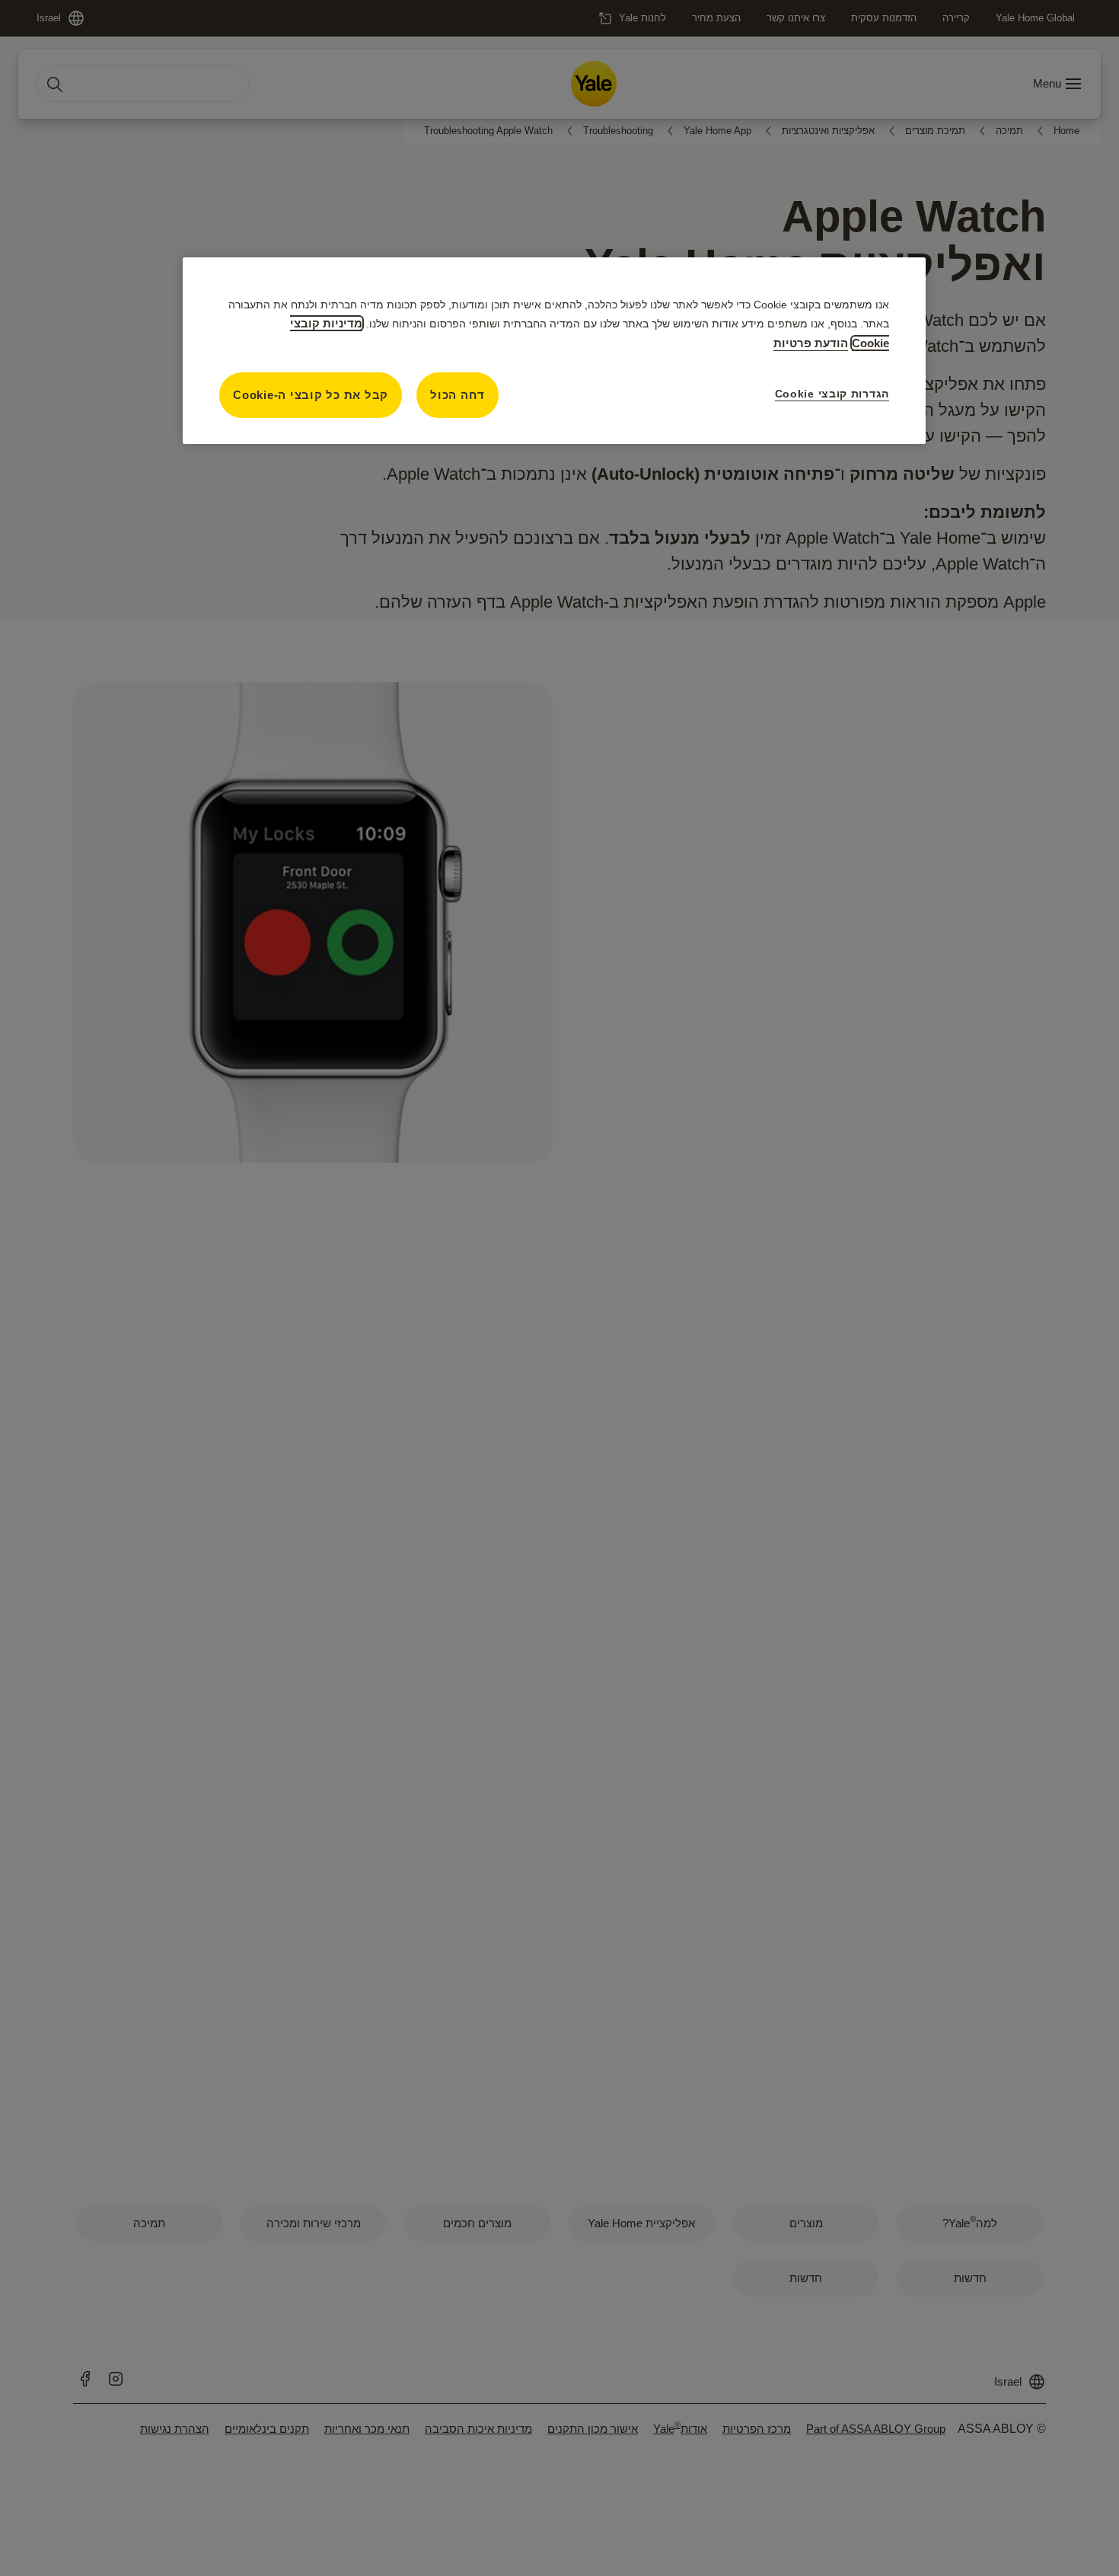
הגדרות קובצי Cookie (832, 394)
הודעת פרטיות (811, 343)
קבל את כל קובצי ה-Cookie (311, 395)
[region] (554, 351)
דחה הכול (457, 395)
